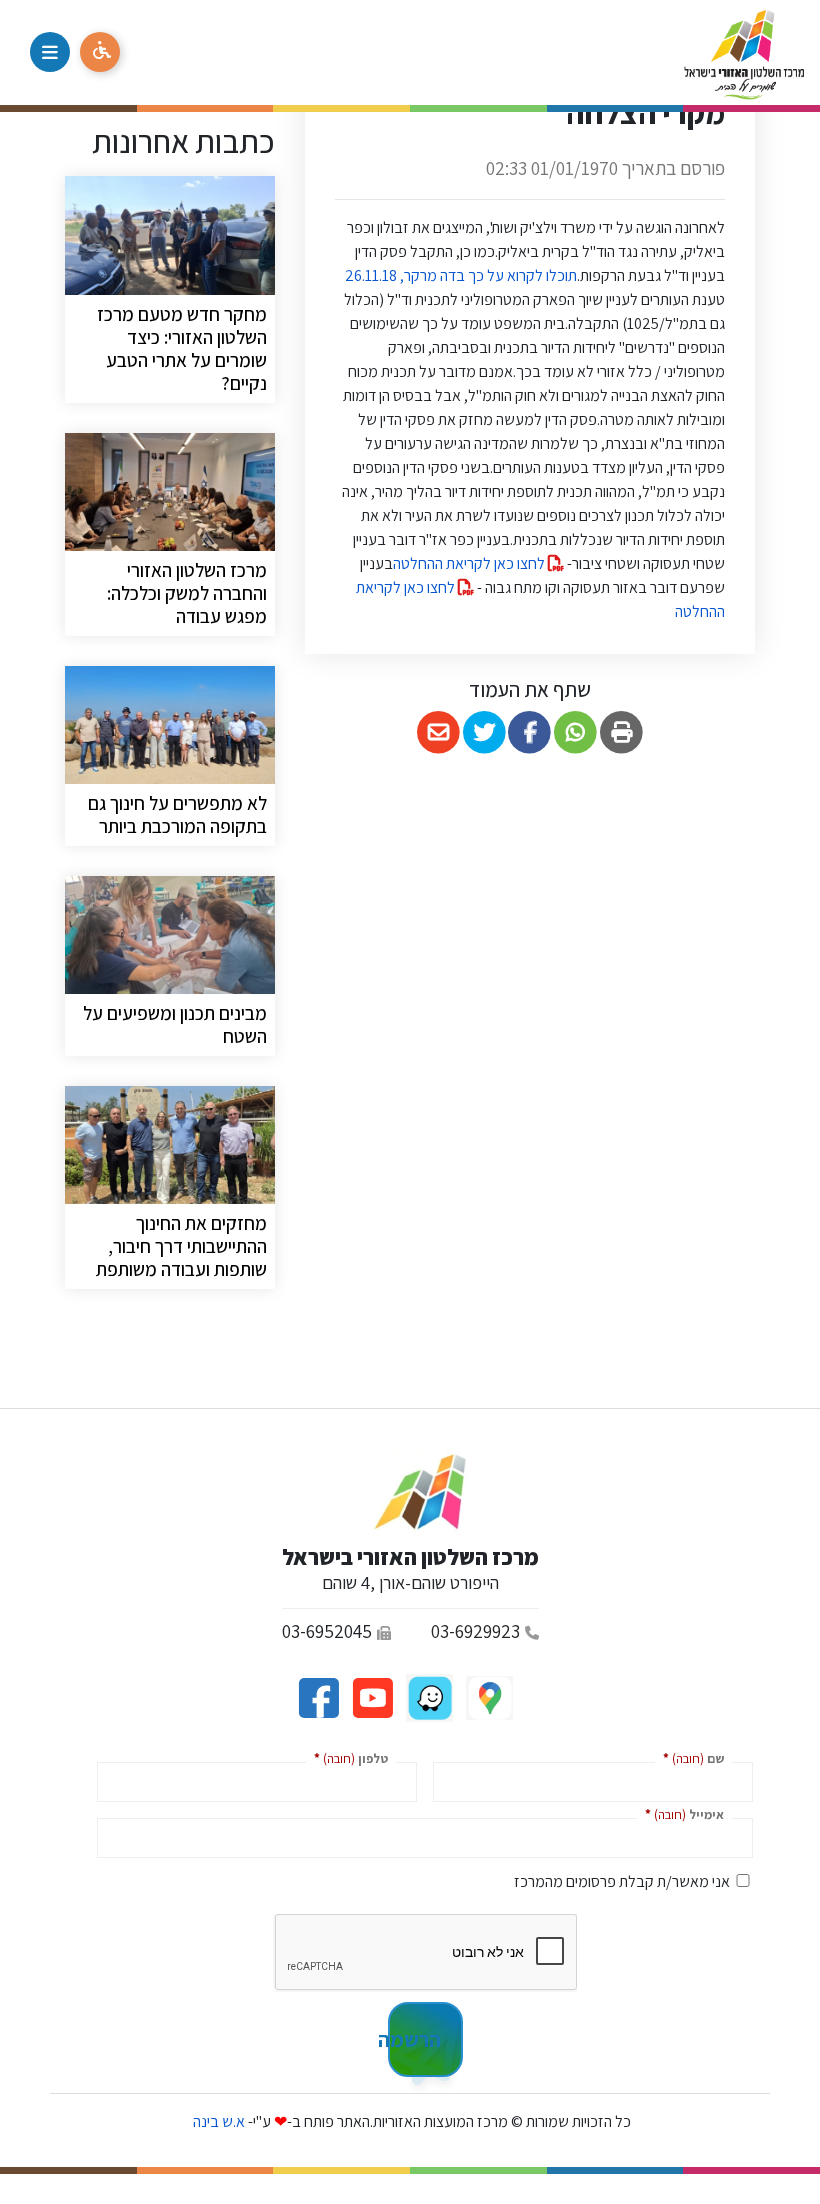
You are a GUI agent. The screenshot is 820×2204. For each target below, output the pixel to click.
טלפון (347, 1757)
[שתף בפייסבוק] (530, 732)
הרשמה (414, 2039)
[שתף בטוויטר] (484, 732)
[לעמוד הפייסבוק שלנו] (318, 1696)
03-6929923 (475, 1631)
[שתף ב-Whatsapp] (575, 732)
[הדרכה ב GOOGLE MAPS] (488, 1696)
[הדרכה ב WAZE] (428, 1696)
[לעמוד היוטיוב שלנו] (371, 1696)
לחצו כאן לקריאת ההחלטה (470, 563)
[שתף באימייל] (438, 732)
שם (689, 1757)
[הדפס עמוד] (621, 732)
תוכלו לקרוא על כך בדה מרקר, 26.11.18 (459, 275)
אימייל (680, 1813)
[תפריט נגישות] (100, 52)
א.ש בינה (217, 2121)
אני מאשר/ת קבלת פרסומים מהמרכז (622, 1881)
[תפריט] (50, 52)
